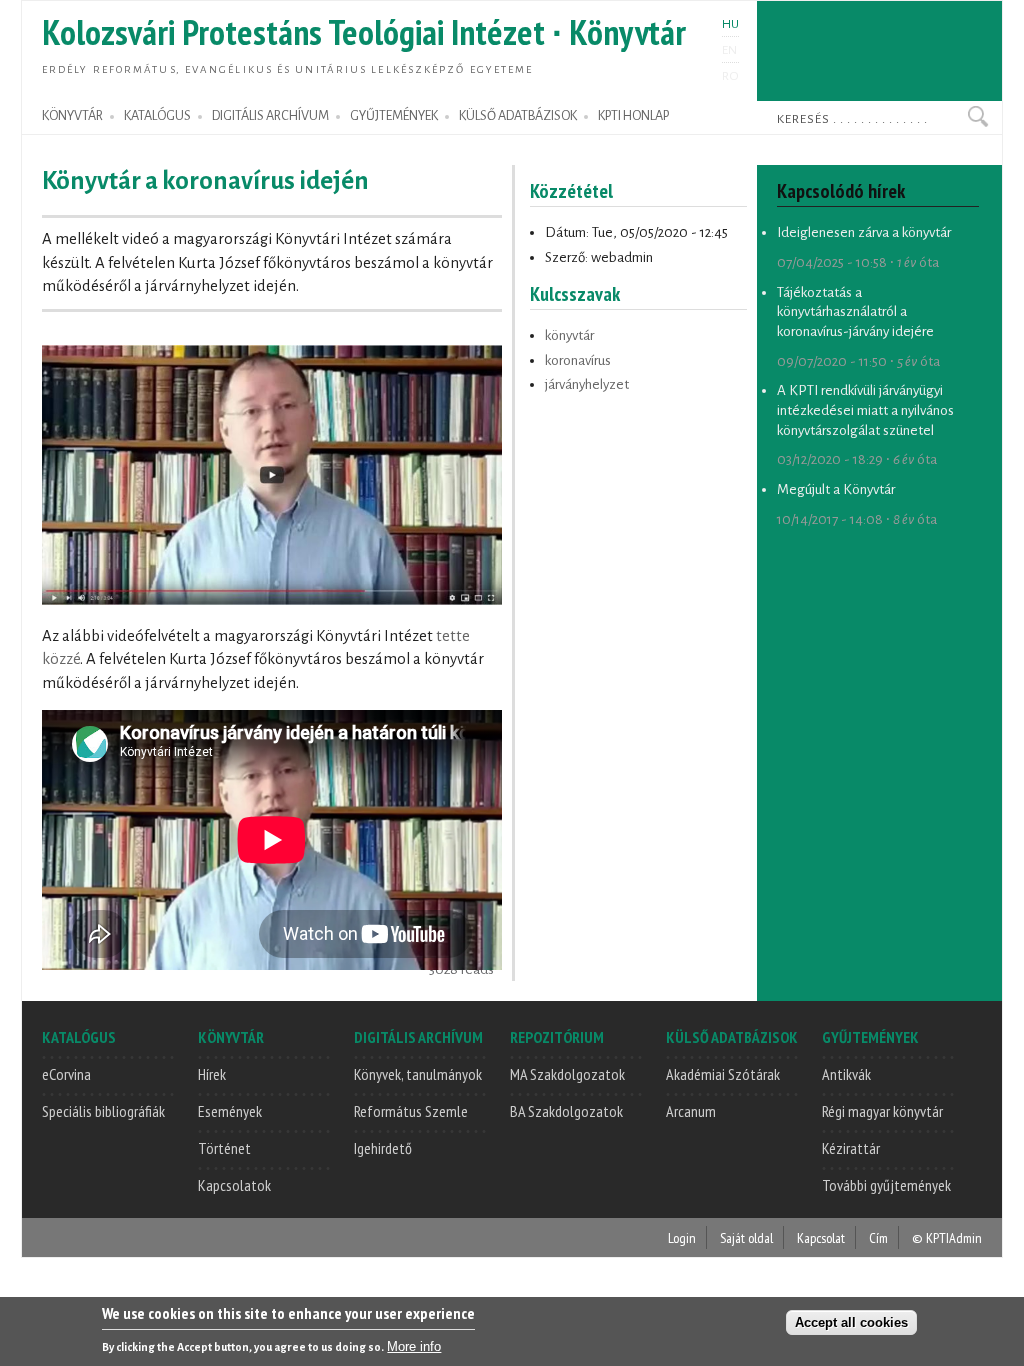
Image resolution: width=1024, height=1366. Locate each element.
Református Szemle (411, 1111)
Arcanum (691, 1111)
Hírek (212, 1074)
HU (730, 24)
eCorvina (66, 1074)
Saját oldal (746, 1237)
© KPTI (930, 1237)
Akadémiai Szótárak (723, 1074)
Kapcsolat (821, 1237)
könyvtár (569, 335)
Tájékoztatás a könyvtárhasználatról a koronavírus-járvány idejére (855, 312)
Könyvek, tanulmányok (418, 1074)
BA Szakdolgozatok (566, 1111)
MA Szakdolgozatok (567, 1074)
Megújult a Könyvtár (836, 489)
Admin (965, 1237)
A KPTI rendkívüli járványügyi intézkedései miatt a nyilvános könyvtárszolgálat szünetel (865, 410)
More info (414, 1346)
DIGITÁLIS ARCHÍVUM (270, 116)
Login (682, 1237)
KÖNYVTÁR (72, 116)
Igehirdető (383, 1148)
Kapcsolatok (234, 1185)
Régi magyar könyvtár (882, 1111)
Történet (224, 1148)
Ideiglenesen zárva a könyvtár (864, 232)
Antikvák (846, 1074)
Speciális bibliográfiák (103, 1111)
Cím (878, 1237)
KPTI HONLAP (633, 116)
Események (230, 1111)
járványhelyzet (587, 384)
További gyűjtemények (886, 1185)
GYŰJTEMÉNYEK (394, 116)
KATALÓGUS (157, 116)
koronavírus (578, 360)
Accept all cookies (851, 1322)
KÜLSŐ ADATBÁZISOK (518, 116)
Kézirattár (851, 1148)
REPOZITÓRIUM (557, 1037)
